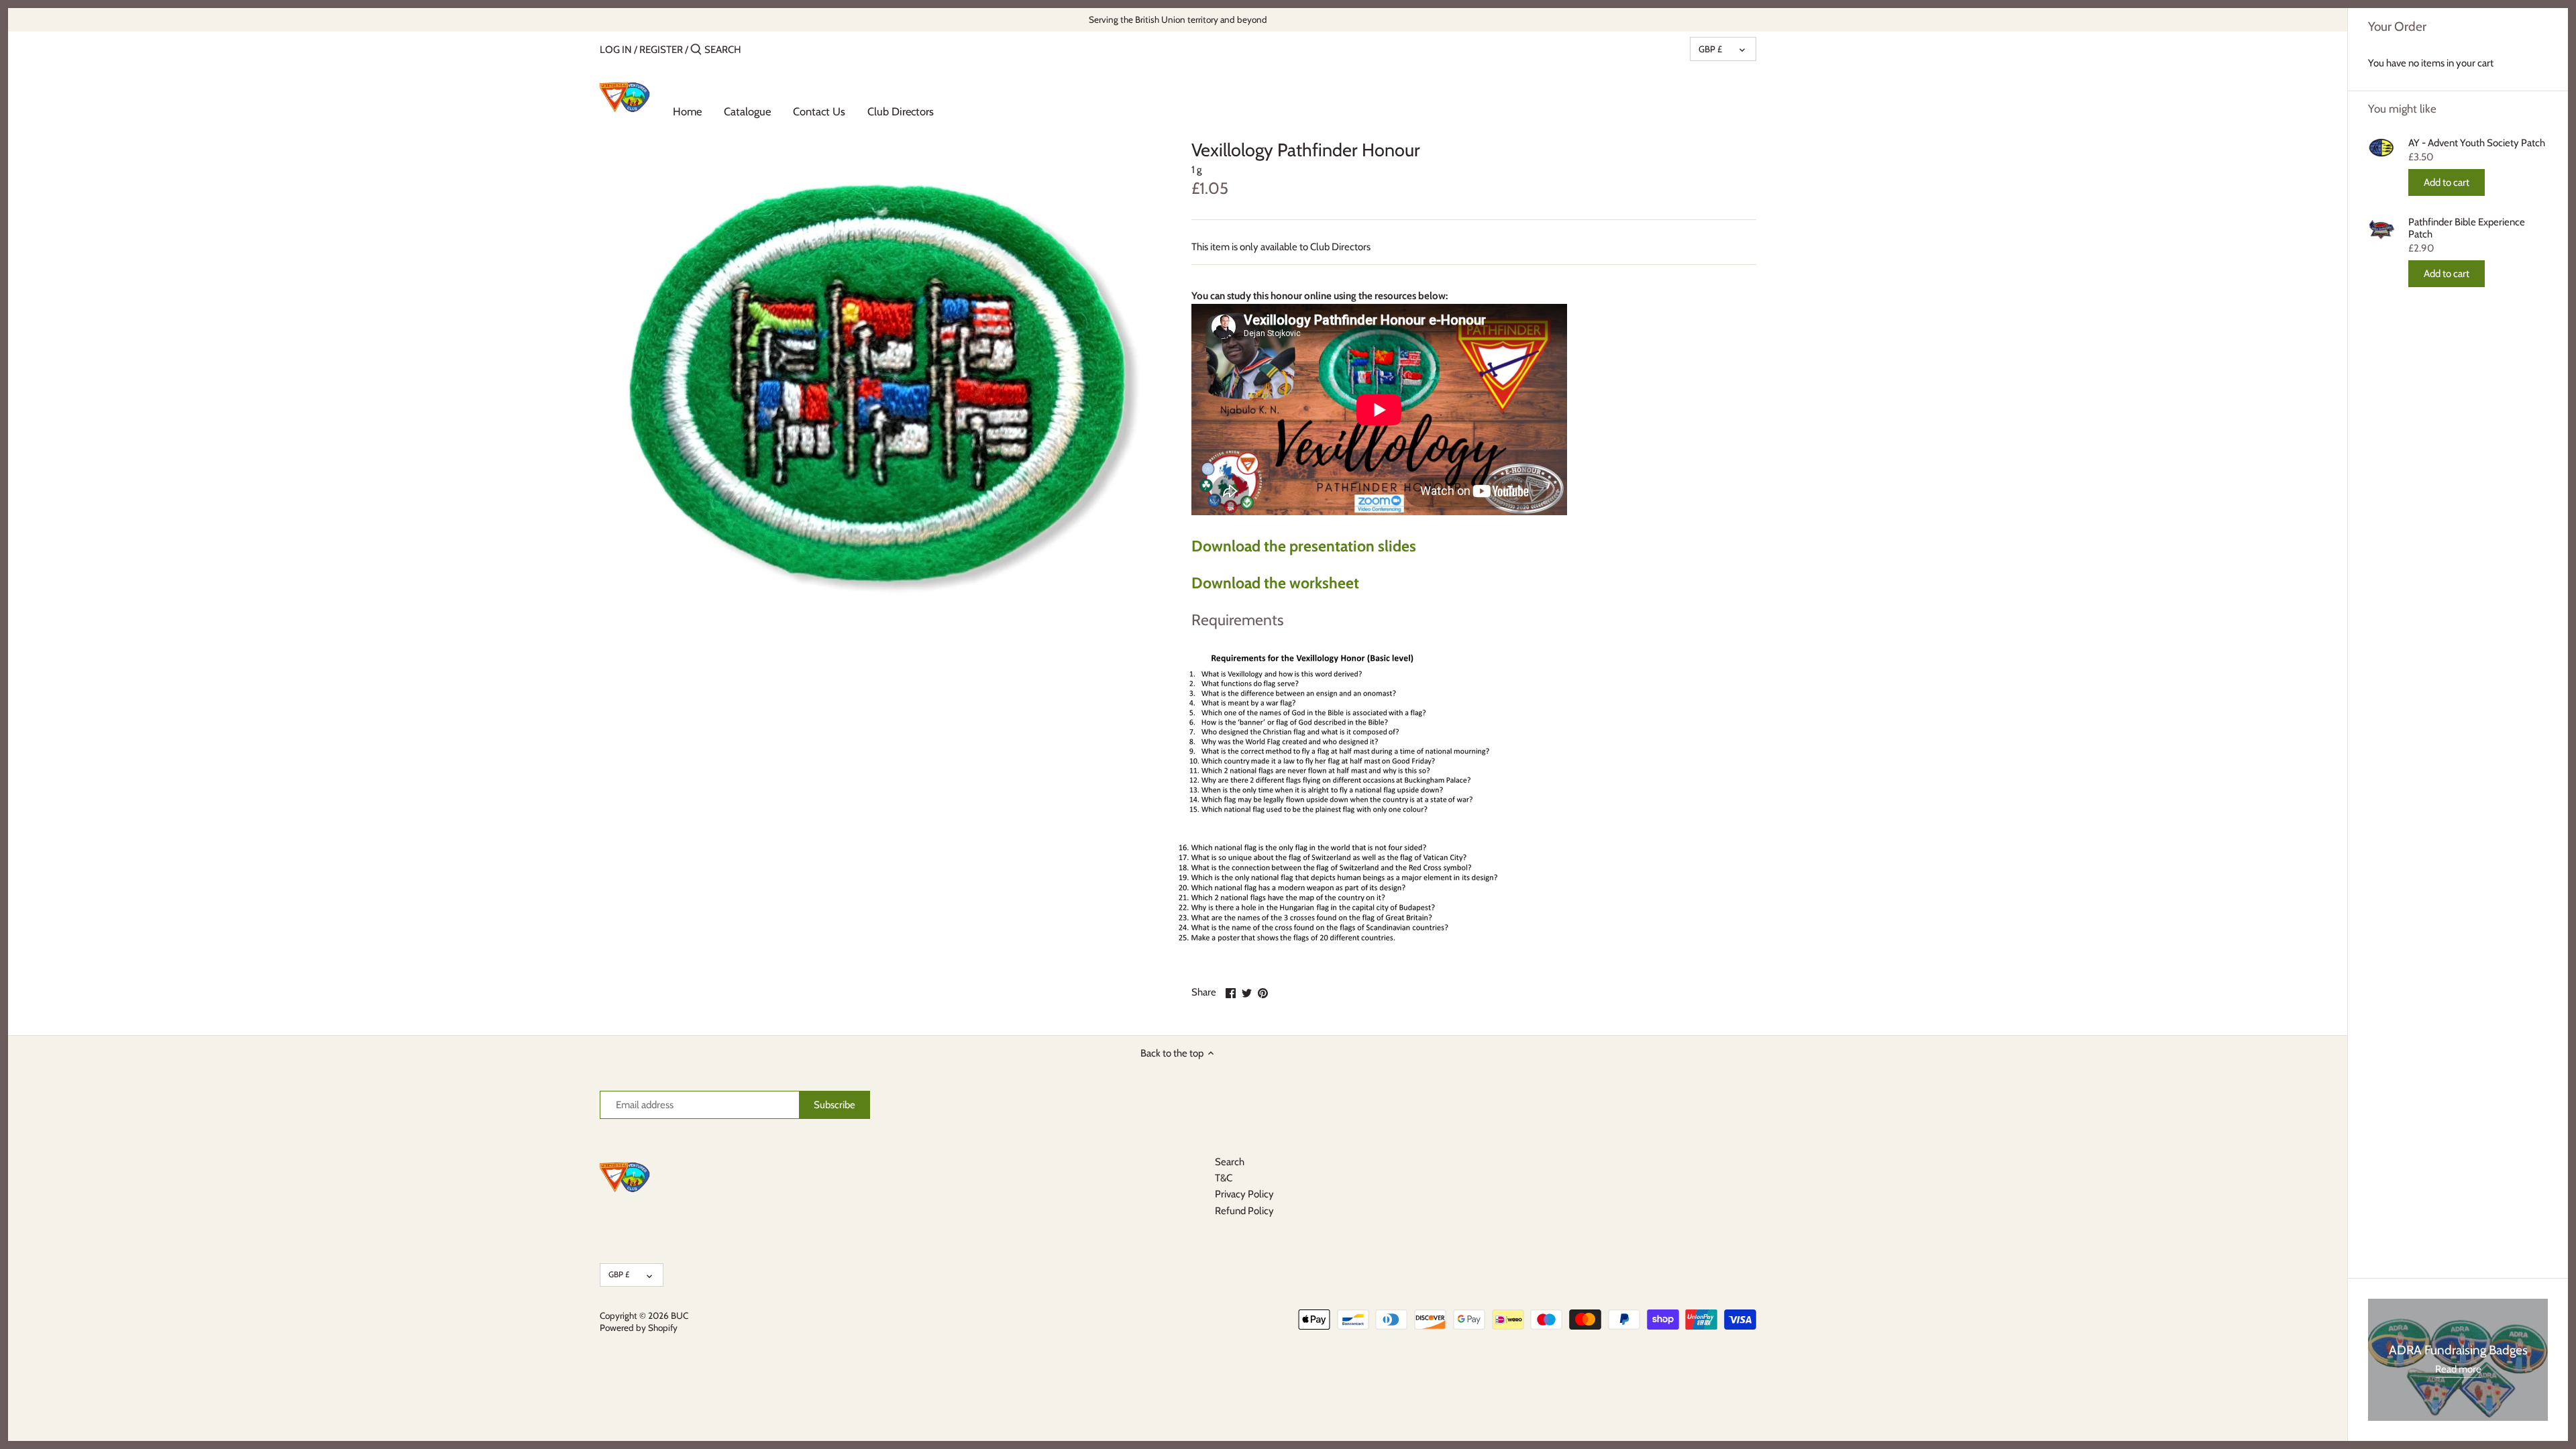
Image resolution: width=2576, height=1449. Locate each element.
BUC (680, 1316)
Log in (616, 50)
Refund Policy (1244, 1211)
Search (1230, 1162)
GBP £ (1710, 49)
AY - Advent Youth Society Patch (2477, 143)
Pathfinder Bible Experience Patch (2467, 228)
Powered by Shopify (639, 1328)
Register (661, 50)
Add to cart (2447, 182)
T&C (1224, 1178)
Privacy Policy (1244, 1194)
